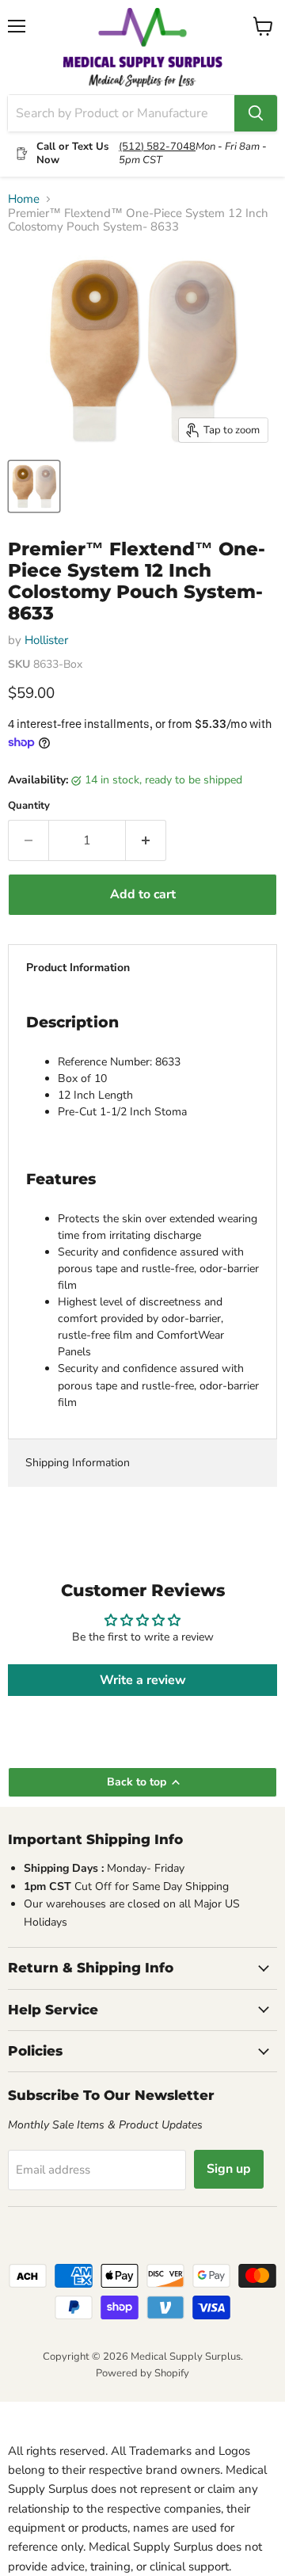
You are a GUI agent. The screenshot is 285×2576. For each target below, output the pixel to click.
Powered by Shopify (142, 2373)
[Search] (256, 113)
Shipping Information (78, 1463)
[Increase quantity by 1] (146, 840)
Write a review (143, 1680)
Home (24, 199)
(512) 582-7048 (157, 147)
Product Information (78, 968)
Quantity (29, 806)
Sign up (229, 2169)
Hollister (46, 640)
